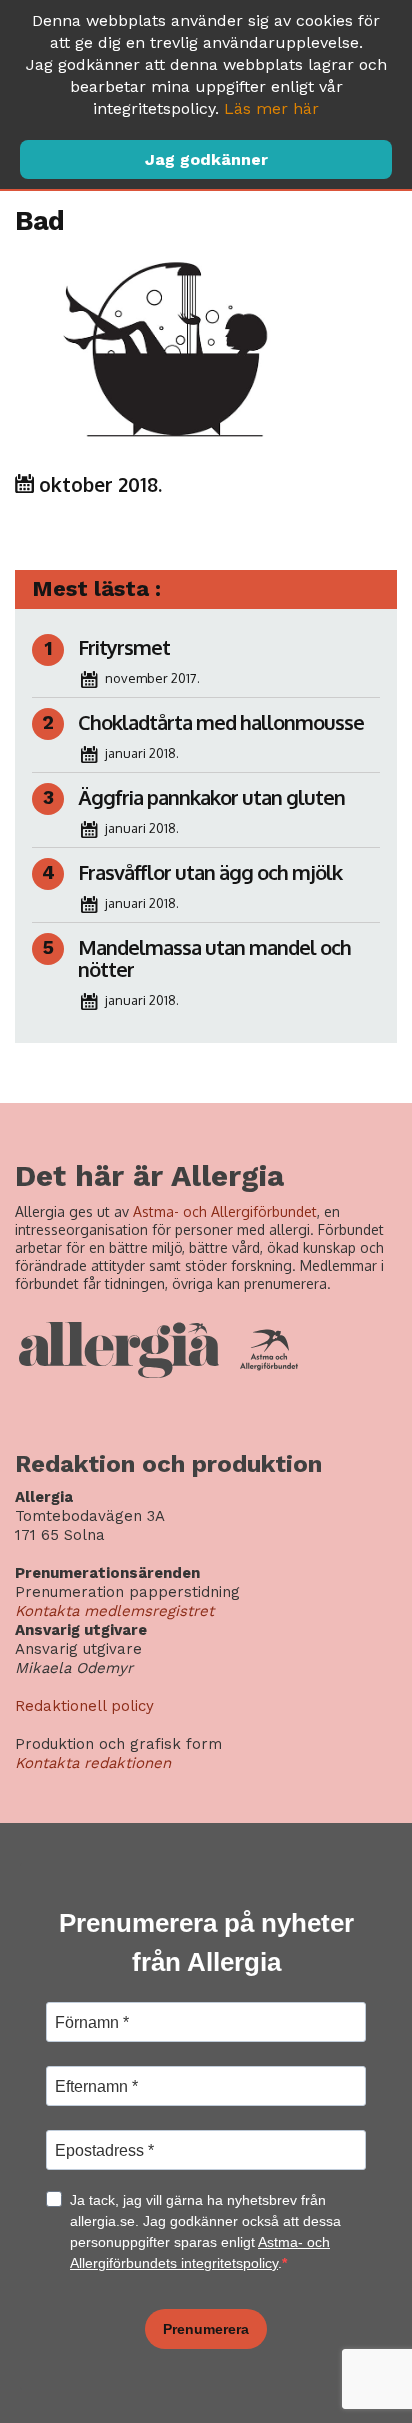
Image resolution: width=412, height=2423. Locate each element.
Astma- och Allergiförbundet (225, 1211)
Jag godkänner (206, 159)
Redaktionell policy (84, 1706)
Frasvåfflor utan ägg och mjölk (210, 872)
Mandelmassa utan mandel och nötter (214, 958)
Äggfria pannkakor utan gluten (211, 797)
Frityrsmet (124, 647)
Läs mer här (271, 108)
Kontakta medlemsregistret (114, 1611)
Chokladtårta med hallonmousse (221, 722)
